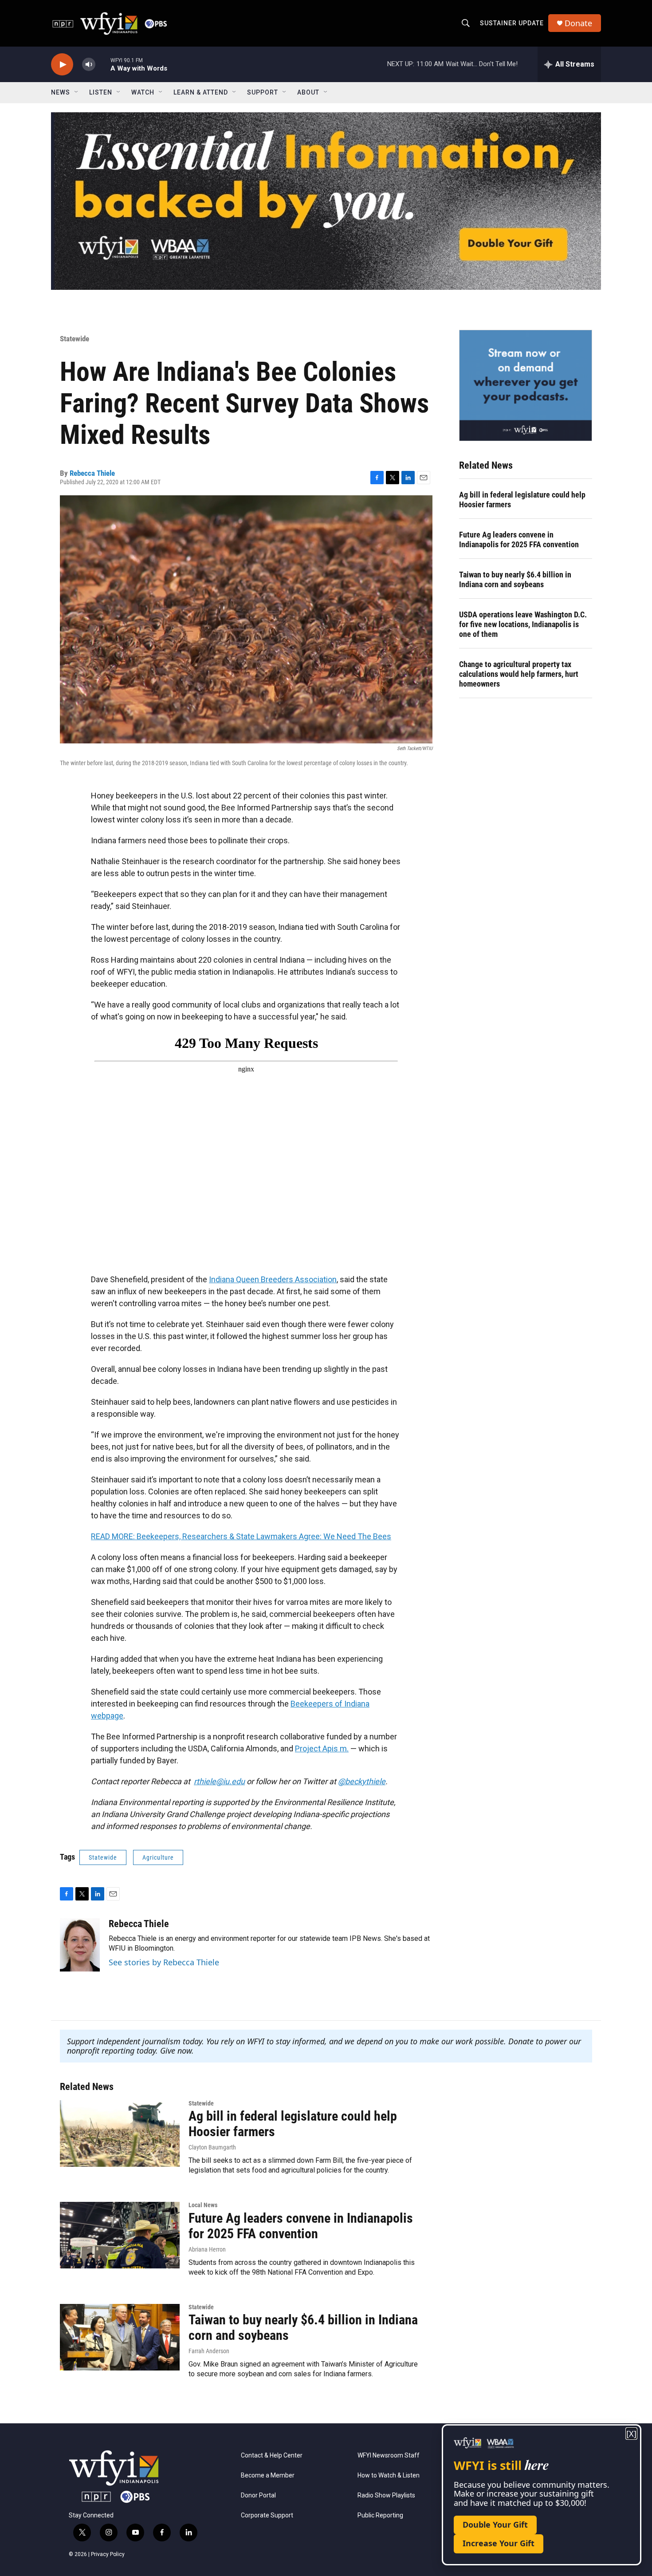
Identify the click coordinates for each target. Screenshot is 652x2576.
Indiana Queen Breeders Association (273, 1279)
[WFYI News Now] (526, 385)
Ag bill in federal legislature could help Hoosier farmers (522, 500)
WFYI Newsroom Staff (389, 2455)
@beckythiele (362, 1781)
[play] (62, 65)
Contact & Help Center (272, 2455)
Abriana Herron (207, 2249)
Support (263, 92)
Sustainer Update (512, 23)
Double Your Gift (495, 2525)
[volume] (89, 65)
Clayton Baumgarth (212, 2147)
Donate (578, 23)
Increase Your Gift (499, 2543)
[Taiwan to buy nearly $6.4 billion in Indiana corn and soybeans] (120, 2337)
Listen (101, 92)
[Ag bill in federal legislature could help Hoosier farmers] (120, 2133)
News (61, 92)
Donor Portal (258, 2495)
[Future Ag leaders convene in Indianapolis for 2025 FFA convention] (120, 2235)
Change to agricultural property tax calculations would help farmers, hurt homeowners (519, 674)
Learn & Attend (201, 92)
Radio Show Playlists (386, 2495)
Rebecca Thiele (92, 473)
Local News (203, 2205)
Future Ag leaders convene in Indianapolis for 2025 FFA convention (519, 539)
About (308, 92)
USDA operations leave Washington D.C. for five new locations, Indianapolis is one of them (523, 624)
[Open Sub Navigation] (77, 92)
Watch (143, 92)
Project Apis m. (322, 1748)
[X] (631, 2434)
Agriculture (158, 1857)
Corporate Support (267, 2515)
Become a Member (268, 2475)
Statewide (75, 339)
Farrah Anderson (209, 2351)
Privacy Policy (108, 2554)
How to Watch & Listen (389, 2475)
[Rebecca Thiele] (80, 1945)
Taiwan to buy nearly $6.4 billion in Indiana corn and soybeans (515, 579)
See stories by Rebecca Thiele (164, 1962)
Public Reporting (380, 2515)
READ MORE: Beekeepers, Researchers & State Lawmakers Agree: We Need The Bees (241, 1536)
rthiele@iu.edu (219, 1781)
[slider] (103, 64)
